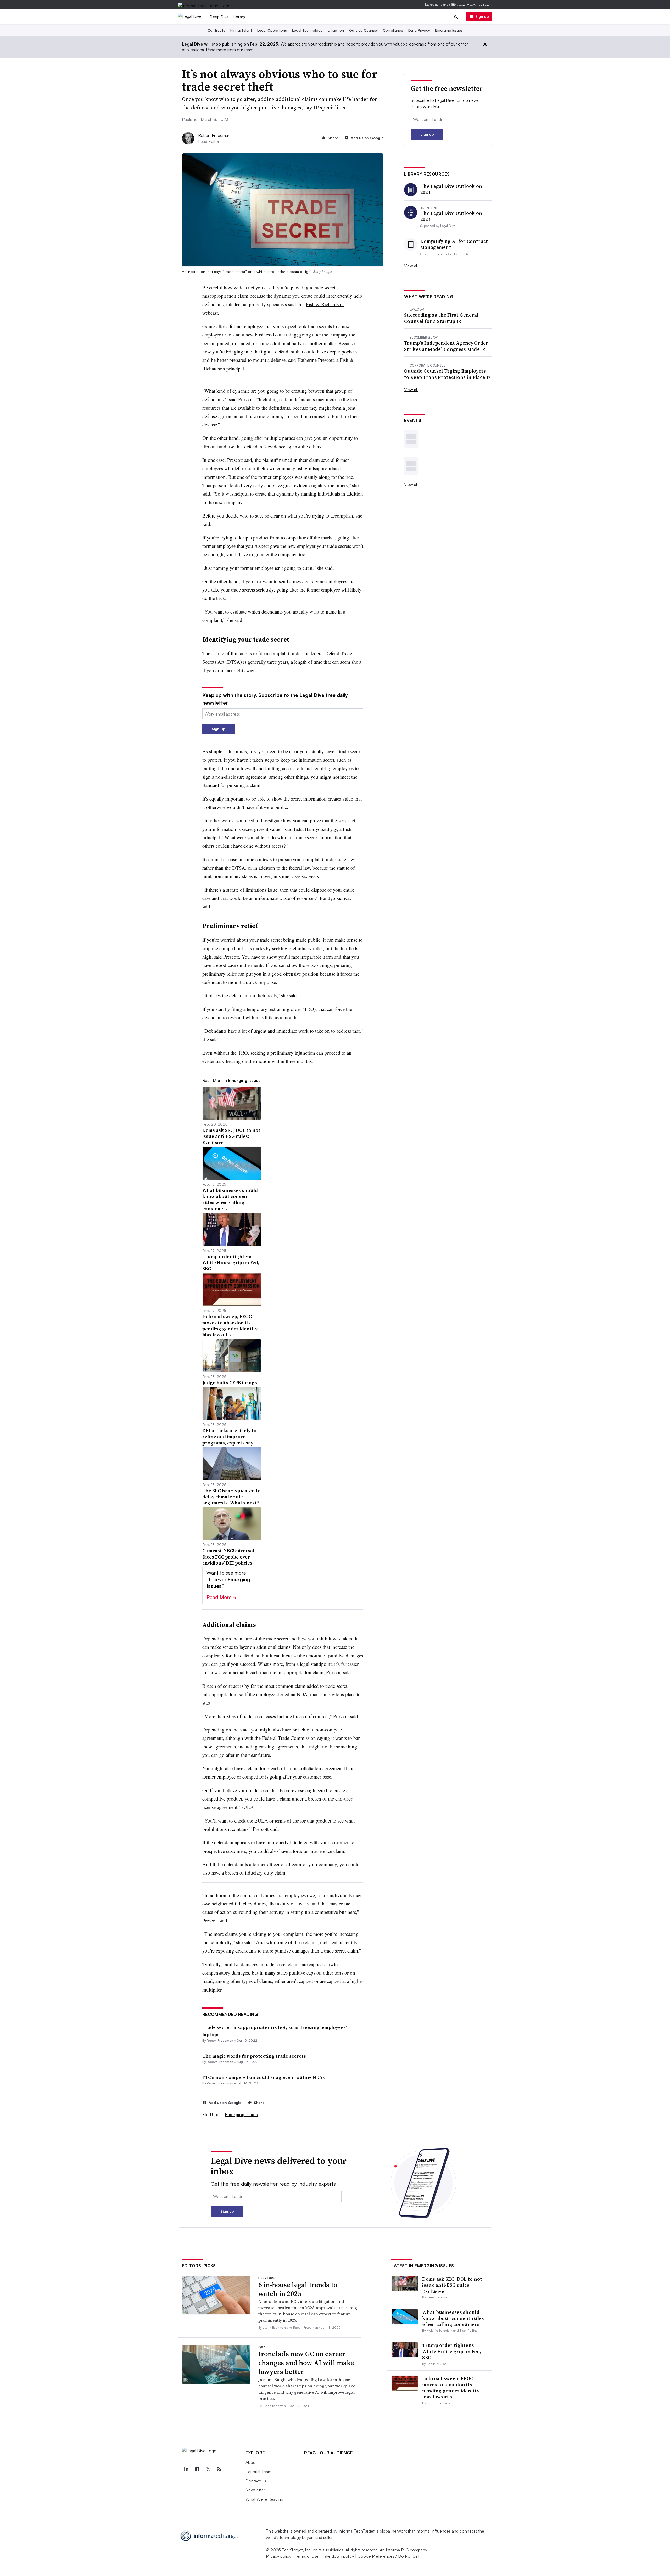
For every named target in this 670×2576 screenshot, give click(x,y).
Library (239, 17)
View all (411, 266)
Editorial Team (258, 2472)
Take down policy (338, 2556)
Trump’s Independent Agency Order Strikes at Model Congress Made (446, 346)
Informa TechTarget (356, 2531)
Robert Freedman (214, 135)
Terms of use (307, 2556)
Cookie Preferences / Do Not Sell (388, 2556)
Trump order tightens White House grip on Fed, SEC (452, 2351)
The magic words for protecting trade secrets (254, 2056)
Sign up (482, 16)
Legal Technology (307, 30)
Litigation (336, 30)
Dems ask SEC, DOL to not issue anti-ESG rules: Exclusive (452, 2285)
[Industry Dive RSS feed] (219, 2469)
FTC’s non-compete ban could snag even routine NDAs (264, 2077)
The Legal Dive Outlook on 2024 (451, 189)
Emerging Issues (449, 30)
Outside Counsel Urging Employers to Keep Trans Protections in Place (445, 374)
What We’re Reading (264, 2499)
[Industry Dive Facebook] (197, 2469)
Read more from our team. (230, 50)
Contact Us (256, 2481)
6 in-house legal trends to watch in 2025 (298, 2289)
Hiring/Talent (241, 30)
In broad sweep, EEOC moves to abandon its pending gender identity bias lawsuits (451, 2387)
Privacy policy (279, 2556)
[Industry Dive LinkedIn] (186, 2469)
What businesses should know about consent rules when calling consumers (453, 2318)
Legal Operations (272, 30)
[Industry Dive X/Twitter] (208, 2469)
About (251, 2462)
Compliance (393, 30)
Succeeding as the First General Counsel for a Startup (441, 318)
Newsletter (255, 2490)
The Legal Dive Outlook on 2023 (451, 216)
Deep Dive (219, 17)
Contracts (216, 30)
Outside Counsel (363, 30)
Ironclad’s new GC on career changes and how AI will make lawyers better (306, 2363)
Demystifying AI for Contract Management (454, 244)
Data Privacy (419, 30)
